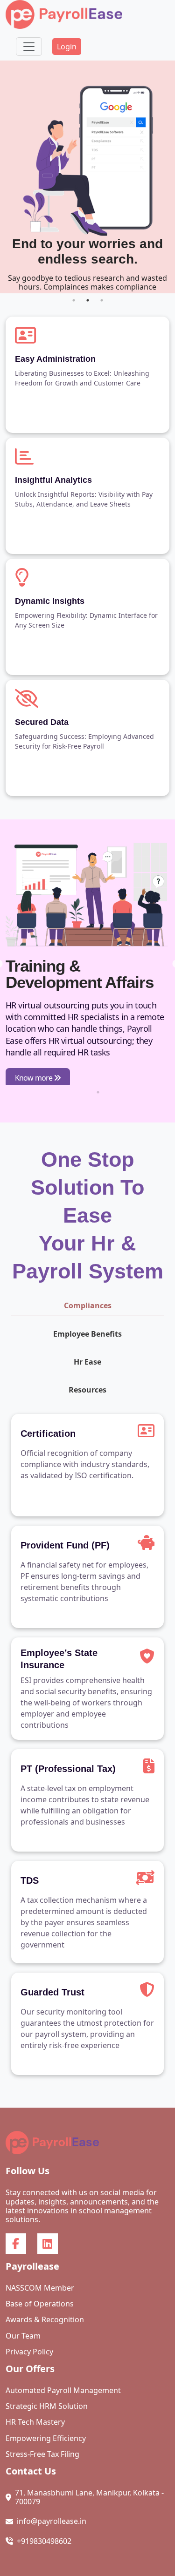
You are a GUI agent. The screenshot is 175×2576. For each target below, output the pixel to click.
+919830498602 (44, 2541)
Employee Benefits (87, 1334)
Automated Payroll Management (63, 2390)
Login (67, 47)
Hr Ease (87, 1362)
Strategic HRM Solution (47, 2406)
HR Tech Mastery (35, 2422)
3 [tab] (102, 300)
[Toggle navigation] (29, 47)
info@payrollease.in (52, 2521)
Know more (44, 1080)
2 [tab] (88, 300)
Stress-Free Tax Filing (42, 2454)
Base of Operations (40, 2304)
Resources (87, 1390)
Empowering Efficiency (46, 2438)
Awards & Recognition (45, 2320)
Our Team (23, 2336)
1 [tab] (74, 300)
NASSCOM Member (40, 2288)
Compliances (88, 1305)
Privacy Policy (29, 2352)
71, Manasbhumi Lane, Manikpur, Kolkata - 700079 (89, 2497)
